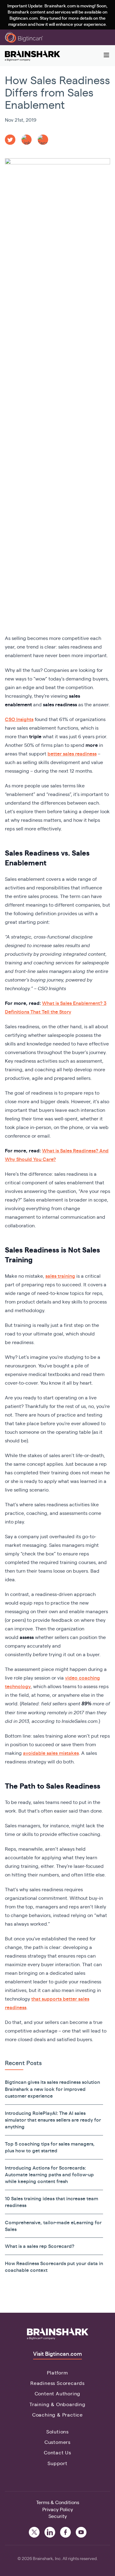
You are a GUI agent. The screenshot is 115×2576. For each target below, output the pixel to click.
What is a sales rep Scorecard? (40, 2246)
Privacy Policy (58, 2509)
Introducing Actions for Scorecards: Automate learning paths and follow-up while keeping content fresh (49, 2174)
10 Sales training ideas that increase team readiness (52, 2202)
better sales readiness (72, 753)
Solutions (57, 2431)
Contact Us (57, 2452)
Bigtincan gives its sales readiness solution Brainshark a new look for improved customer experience (52, 2089)
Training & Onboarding (57, 2404)
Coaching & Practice (57, 2415)
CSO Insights (19, 719)
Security (58, 2516)
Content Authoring (58, 2393)
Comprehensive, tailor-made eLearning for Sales (53, 2226)
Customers (57, 2442)
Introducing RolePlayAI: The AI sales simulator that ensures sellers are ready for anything (53, 2120)
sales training (60, 1276)
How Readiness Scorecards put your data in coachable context (54, 2266)
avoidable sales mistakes (51, 1753)
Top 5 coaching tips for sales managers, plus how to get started (50, 2147)
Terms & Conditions (58, 2502)
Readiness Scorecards (57, 2383)
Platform (57, 2372)
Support (57, 2463)
